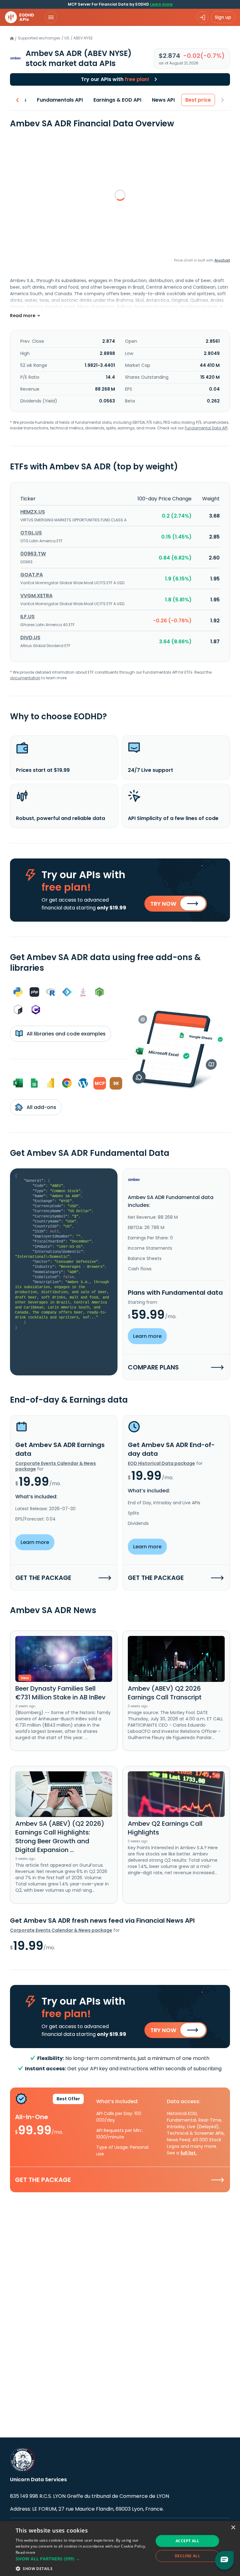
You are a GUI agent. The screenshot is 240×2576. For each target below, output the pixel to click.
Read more (26, 2552)
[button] (82, 2559)
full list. (189, 2153)
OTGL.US (31, 533)
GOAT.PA (32, 575)
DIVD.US (30, 638)
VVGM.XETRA (36, 596)
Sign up (223, 17)
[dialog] (120, 2548)
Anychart (222, 260)
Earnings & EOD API (117, 100)
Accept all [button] (187, 2541)
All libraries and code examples (65, 1034)
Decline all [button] (187, 2556)
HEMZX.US (33, 512)
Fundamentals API (60, 100)
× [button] (233, 2528)
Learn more (161, 4)
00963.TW (33, 554)
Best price (198, 100)
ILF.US (27, 617)
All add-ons (41, 1107)
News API (163, 100)
